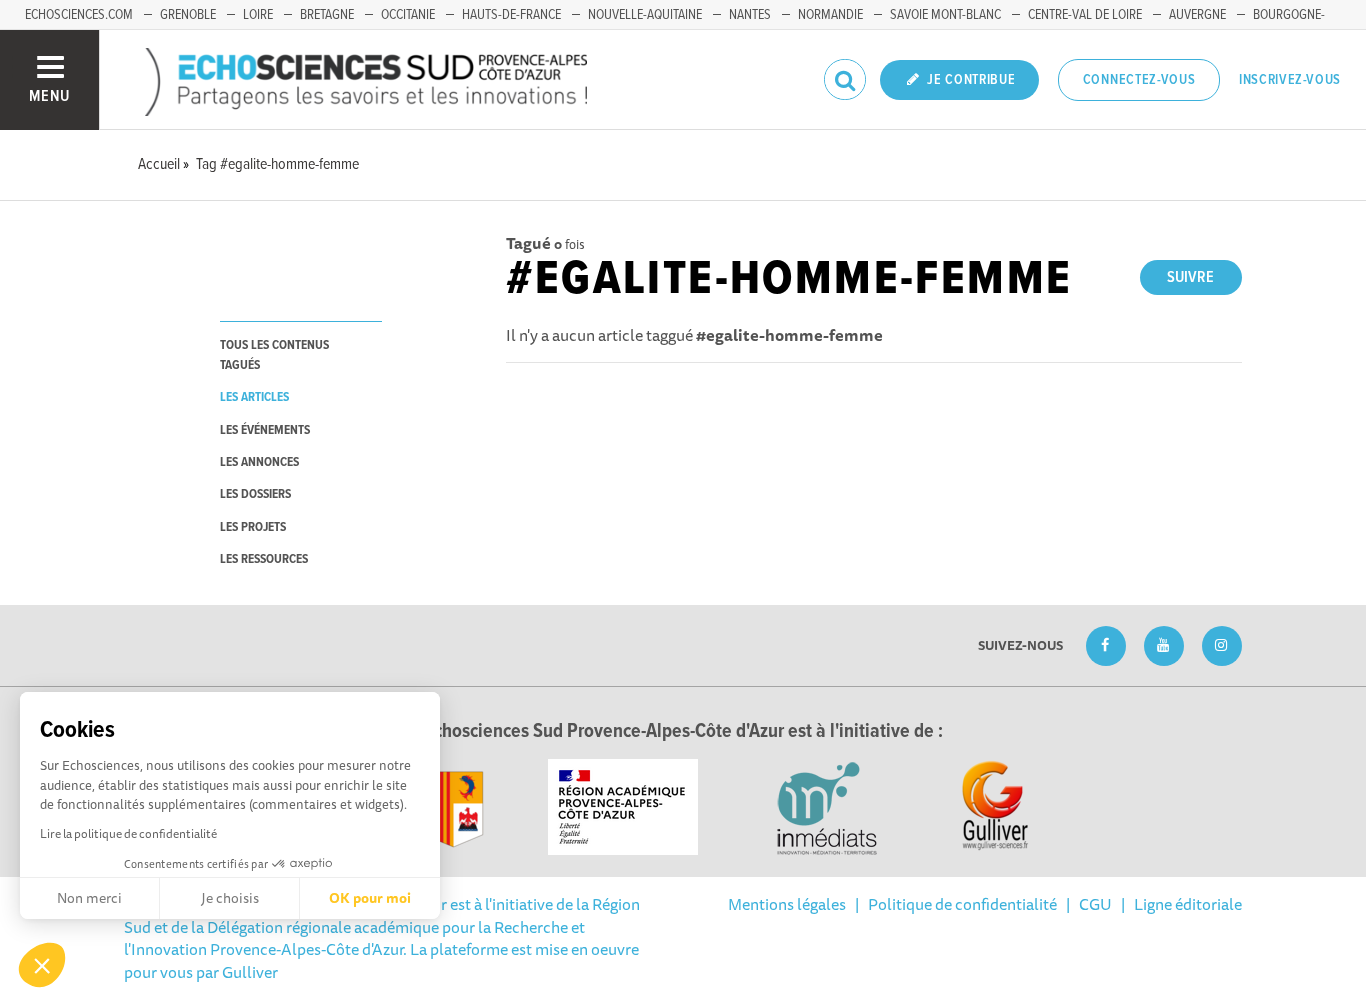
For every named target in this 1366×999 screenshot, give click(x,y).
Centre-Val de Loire (1085, 15)
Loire (258, 15)
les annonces (259, 462)
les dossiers (255, 494)
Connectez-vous (1139, 80)
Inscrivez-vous (1290, 80)
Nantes (750, 15)
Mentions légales (787, 904)
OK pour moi (370, 898)
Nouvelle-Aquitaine (645, 15)
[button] (42, 965)
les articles (254, 397)
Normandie (830, 15)
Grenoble (188, 15)
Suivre (1190, 277)
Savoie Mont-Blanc (945, 15)
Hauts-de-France (511, 15)
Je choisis (230, 898)
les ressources (264, 559)
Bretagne (327, 15)
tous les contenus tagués (274, 355)
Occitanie (408, 15)
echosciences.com (79, 15)
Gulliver (250, 972)
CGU (1095, 904)
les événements (265, 430)
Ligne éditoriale (1188, 904)
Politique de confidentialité (962, 904)
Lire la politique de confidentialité (128, 833)
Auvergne (1197, 15)
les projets (253, 527)
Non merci (89, 898)
